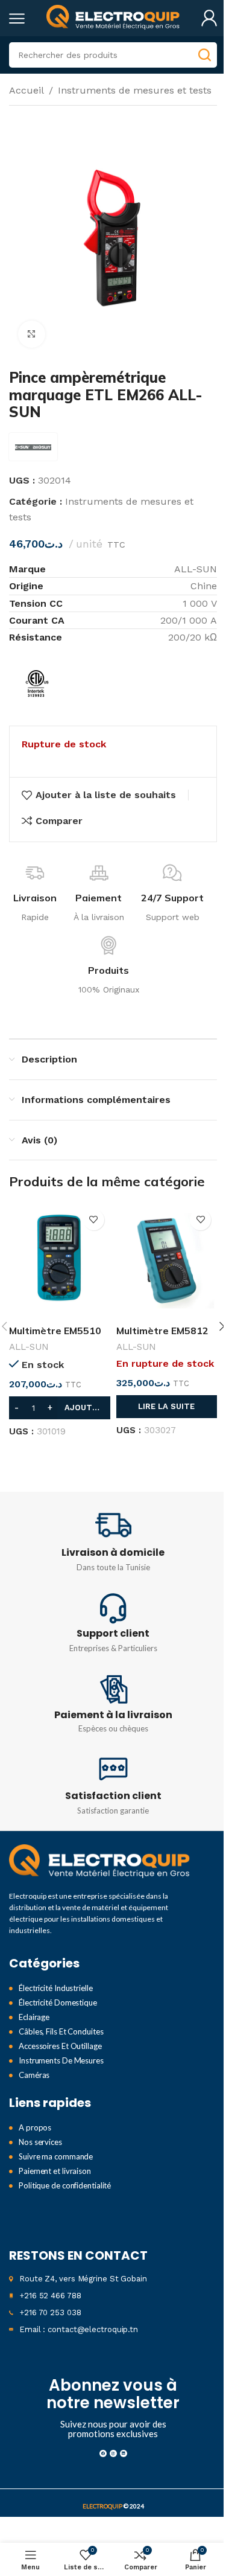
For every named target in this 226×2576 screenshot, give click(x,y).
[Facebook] (103, 2453)
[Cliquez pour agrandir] (32, 334)
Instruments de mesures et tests (135, 90)
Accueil (27, 90)
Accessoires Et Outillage (60, 2046)
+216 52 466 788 (50, 2296)
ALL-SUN (29, 1347)
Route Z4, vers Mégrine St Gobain (83, 2279)
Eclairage (34, 2017)
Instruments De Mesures (61, 2060)
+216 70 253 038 (50, 2312)
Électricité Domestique (58, 2002)
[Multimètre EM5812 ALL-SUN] (167, 1261)
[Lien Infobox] (113, 1541)
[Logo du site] (113, 17)
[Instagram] (113, 2453)
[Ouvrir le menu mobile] (17, 18)
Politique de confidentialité (65, 2185)
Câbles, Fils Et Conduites (61, 2031)
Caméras (34, 2075)
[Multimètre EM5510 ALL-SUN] (60, 1261)
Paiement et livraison (55, 2171)
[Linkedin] (124, 2453)
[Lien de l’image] (99, 1862)
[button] (60, 1408)
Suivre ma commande (56, 2156)
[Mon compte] (209, 18)
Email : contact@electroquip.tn (79, 2329)
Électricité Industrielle (56, 1988)
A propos (35, 2127)
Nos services (40, 2142)
